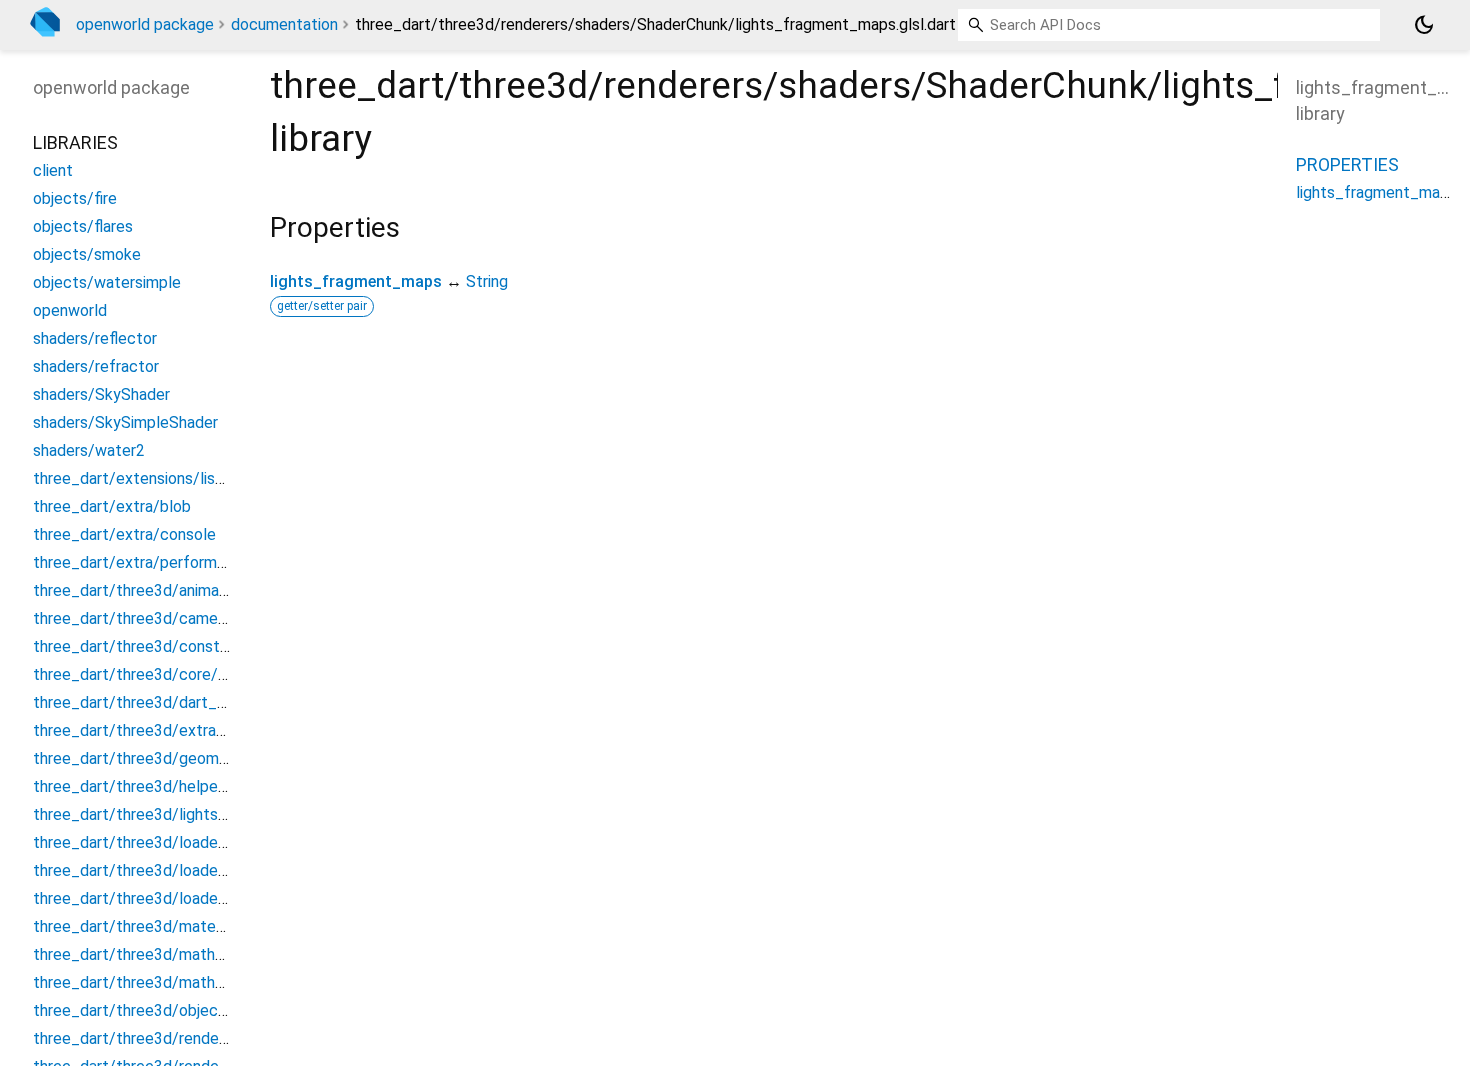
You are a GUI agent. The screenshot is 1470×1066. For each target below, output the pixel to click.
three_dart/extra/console (124, 534)
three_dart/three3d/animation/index (161, 590)
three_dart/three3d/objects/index (155, 1010)
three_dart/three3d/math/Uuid (142, 982)
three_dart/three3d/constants (142, 646)
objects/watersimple (107, 282)
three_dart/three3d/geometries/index (168, 758)
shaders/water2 (89, 450)
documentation (284, 24)
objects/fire (75, 198)
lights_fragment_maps (356, 281)
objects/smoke (87, 254)
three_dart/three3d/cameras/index (158, 618)
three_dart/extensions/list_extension (166, 478)
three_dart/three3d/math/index (146, 954)
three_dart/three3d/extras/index (150, 730)
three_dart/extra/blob (112, 506)
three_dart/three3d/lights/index (147, 814)
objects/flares (83, 226)
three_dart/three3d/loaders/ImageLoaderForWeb (209, 870)
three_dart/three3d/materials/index (160, 926)
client (53, 170)
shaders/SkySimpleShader (125, 422)
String (487, 281)
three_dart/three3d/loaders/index (154, 898)
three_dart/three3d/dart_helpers (151, 702)
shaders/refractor (96, 366)
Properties (1347, 164)
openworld (70, 310)
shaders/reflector (95, 338)
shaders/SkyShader (101, 394)
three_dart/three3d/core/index (144, 674)
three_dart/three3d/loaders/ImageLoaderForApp (207, 842)
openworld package (145, 24)
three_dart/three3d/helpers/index (154, 786)
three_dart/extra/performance (142, 562)
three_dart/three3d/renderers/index (161, 1038)
